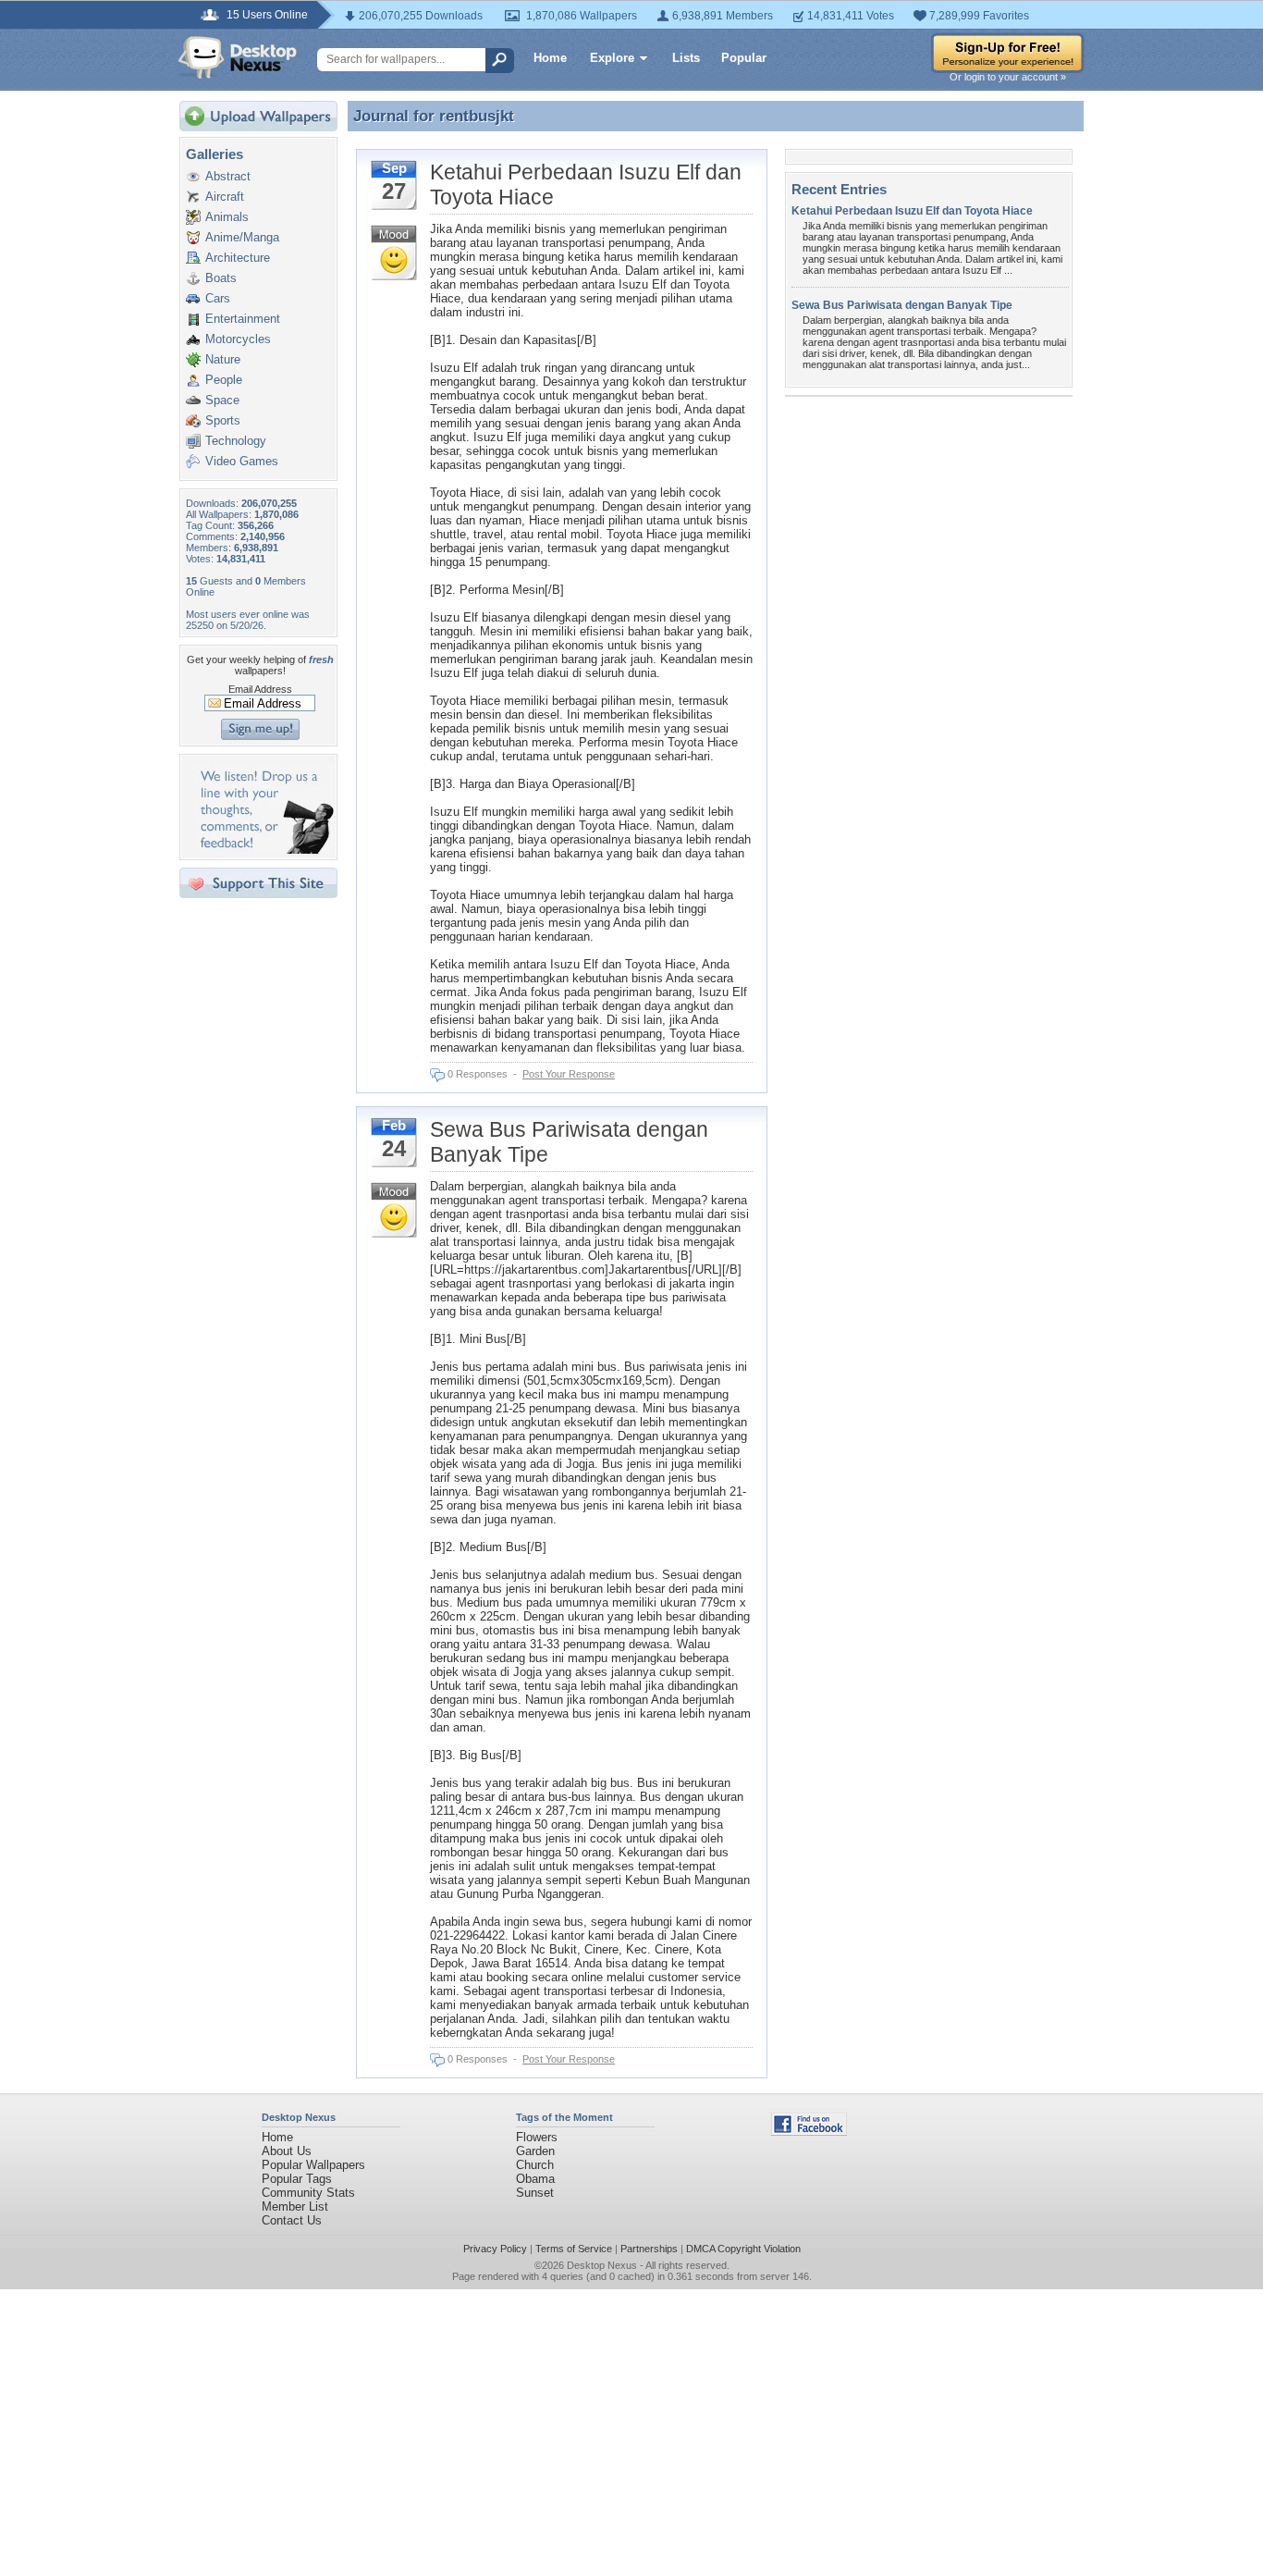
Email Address (260, 689)
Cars (218, 298)
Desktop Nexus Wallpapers (238, 57)
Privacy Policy (495, 2249)
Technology (236, 441)
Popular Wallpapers (313, 2165)
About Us (287, 2151)
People (224, 380)
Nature (223, 359)
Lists (686, 58)
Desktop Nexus (602, 2265)
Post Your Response (569, 1074)
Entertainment (243, 319)
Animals (227, 217)
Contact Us (292, 2220)
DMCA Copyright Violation (743, 2249)
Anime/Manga (242, 237)
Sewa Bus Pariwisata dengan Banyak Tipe (902, 305)
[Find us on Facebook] (809, 2132)
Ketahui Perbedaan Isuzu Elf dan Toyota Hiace (912, 211)
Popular (744, 58)
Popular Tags (297, 2179)
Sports (223, 420)
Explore (612, 58)
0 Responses (478, 1074)
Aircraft (225, 197)
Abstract (228, 176)
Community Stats (308, 2193)
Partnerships (649, 2249)
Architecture (238, 258)
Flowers (537, 2137)
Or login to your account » (1008, 77)
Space (222, 400)
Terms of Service (574, 2249)
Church (535, 2165)
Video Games (242, 461)
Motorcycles (238, 339)
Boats (221, 278)
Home (550, 58)
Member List (295, 2206)
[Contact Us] (264, 850)
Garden (535, 2151)
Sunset (535, 2193)
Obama (535, 2179)
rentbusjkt (477, 116)
